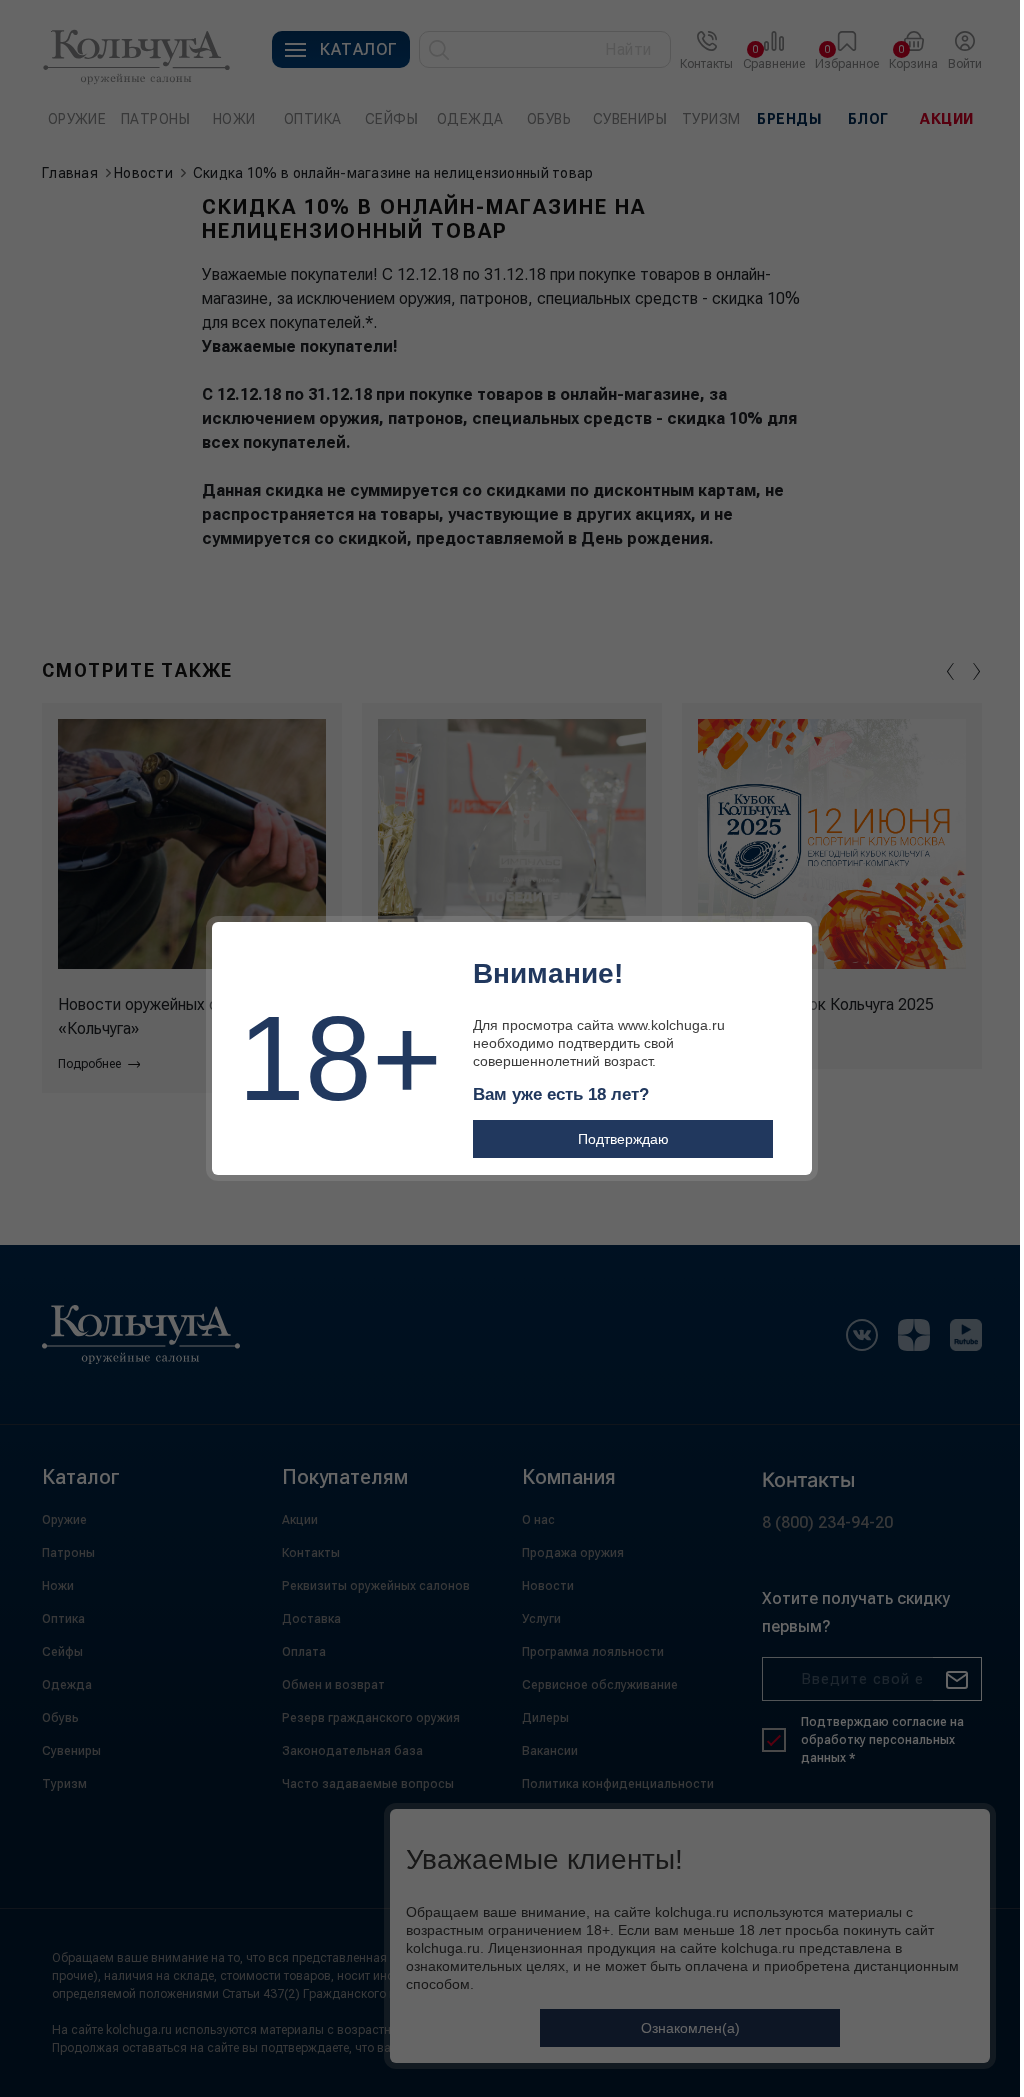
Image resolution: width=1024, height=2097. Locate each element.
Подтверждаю (623, 1139)
